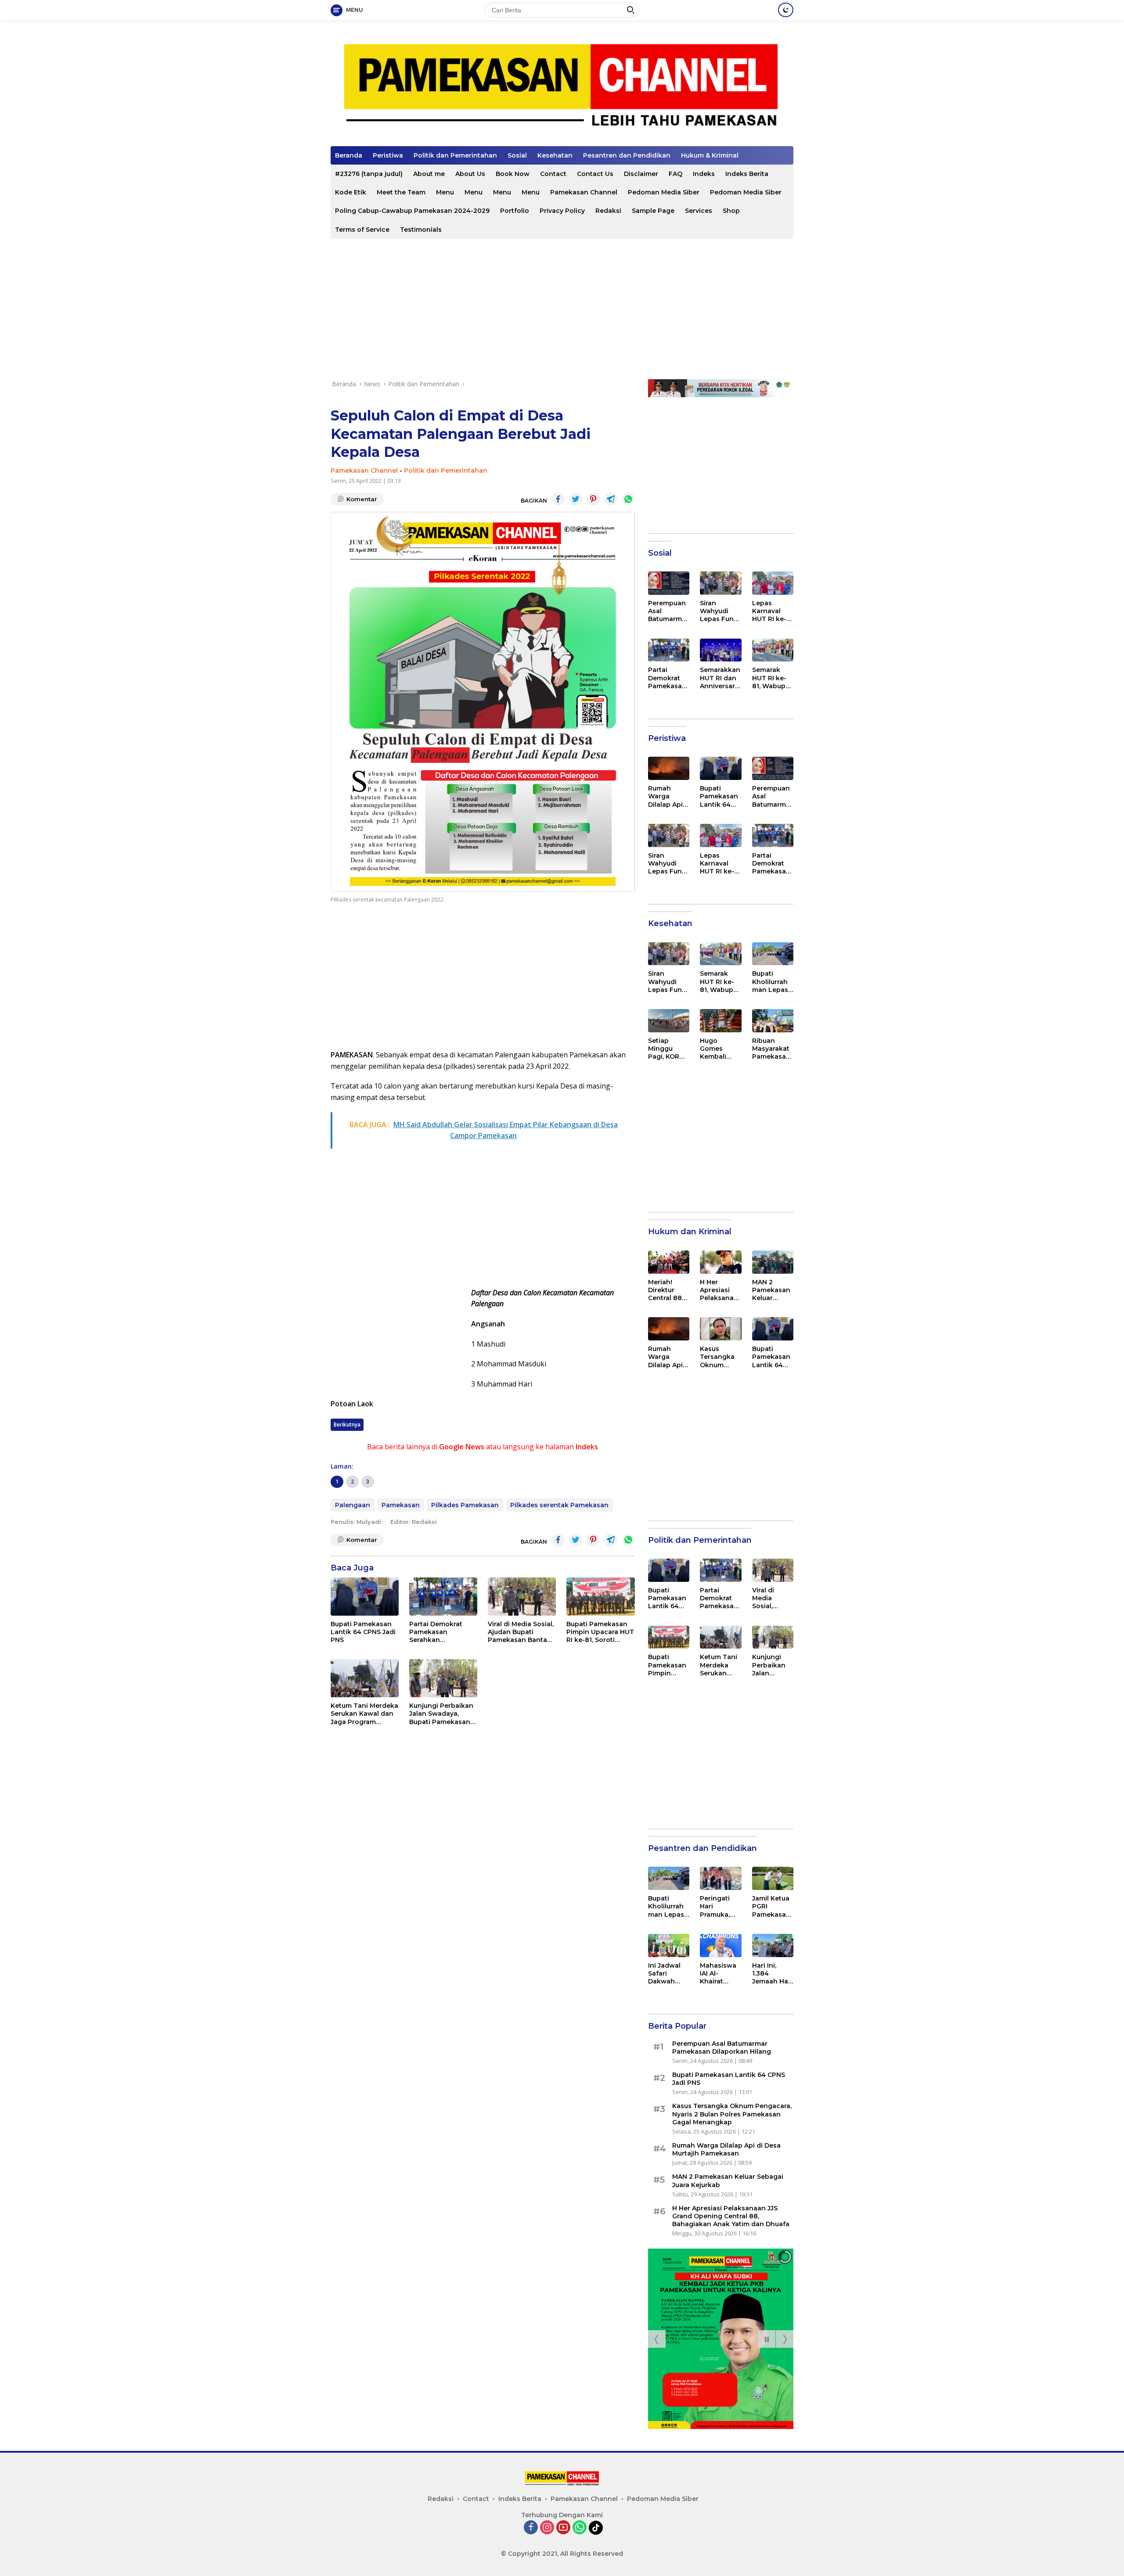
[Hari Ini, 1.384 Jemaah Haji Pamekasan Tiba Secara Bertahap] (773, 1945)
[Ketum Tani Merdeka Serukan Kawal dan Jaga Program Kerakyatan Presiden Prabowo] (365, 1678)
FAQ (675, 174)
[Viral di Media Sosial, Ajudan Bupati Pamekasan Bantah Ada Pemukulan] (522, 1597)
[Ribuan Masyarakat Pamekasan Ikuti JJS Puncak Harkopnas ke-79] (773, 1021)
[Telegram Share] (611, 499)
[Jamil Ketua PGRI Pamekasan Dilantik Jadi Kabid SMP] (773, 1878)
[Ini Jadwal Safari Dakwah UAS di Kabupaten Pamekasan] (669, 1945)
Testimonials (421, 230)
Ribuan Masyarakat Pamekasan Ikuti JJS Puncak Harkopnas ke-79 (771, 1049)
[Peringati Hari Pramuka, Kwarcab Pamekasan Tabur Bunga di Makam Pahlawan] (721, 1878)
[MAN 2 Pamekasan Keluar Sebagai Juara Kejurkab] (773, 1262)
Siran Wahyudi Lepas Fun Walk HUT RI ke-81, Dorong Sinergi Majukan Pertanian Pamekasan (720, 611)
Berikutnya (347, 1425)
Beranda (349, 155)
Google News (462, 1447)
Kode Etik (351, 192)
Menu (445, 192)
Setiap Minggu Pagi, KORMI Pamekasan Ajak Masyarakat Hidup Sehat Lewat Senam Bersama (668, 1049)
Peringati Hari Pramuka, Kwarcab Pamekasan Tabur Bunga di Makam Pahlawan (719, 1906)
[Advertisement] (562, 309)
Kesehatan (555, 155)
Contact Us (595, 174)
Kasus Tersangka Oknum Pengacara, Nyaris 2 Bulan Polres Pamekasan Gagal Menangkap (720, 1357)
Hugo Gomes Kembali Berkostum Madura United (718, 1049)
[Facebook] (531, 2528)
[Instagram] (547, 2528)
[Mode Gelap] (786, 10)
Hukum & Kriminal (710, 155)
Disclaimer (641, 174)
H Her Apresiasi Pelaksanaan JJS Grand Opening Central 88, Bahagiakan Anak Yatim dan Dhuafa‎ (719, 1290)
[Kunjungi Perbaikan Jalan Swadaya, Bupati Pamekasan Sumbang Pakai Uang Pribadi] (443, 1678)
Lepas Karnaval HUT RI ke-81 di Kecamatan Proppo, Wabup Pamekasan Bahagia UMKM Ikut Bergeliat (773, 611)
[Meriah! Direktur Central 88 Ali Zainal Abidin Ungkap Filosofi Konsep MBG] (669, 1262)
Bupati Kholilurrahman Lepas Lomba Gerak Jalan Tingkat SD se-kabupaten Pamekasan (771, 982)
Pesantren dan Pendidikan (627, 155)
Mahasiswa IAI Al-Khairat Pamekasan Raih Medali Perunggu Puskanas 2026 (719, 1974)
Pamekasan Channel (584, 192)
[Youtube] (563, 2528)
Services (699, 211)
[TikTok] (596, 2528)
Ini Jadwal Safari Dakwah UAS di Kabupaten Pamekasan (667, 1974)
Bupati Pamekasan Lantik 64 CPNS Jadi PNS (363, 1632)
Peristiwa (388, 155)
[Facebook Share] (558, 499)
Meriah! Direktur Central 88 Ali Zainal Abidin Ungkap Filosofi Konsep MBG (665, 1290)
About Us (470, 174)
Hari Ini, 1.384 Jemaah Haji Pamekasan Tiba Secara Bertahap (772, 1974)
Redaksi (608, 211)
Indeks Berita (747, 174)
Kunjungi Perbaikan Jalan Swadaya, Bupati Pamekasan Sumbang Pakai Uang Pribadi (441, 1714)
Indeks (704, 174)
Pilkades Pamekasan (465, 1505)
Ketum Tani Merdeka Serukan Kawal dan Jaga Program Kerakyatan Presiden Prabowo (364, 1714)
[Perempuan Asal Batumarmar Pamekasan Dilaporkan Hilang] (669, 583)
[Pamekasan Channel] (562, 87)
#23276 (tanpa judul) (369, 174)
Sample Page (653, 211)
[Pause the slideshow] (767, 2339)
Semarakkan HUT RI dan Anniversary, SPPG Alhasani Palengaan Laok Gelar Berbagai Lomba (720, 678)
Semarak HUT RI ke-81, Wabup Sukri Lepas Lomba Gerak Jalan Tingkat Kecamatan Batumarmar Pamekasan (772, 678)
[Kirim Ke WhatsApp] (628, 499)
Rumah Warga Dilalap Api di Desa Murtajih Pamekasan (667, 796)
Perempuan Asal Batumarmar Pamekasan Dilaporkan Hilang (668, 611)
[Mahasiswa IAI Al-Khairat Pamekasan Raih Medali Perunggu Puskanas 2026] (721, 1945)
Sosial (517, 155)
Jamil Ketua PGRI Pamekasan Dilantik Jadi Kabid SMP (772, 1906)
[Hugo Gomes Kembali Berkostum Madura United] (721, 1021)
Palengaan (353, 1505)
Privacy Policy (562, 211)
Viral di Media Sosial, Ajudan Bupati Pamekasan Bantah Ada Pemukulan (521, 1632)
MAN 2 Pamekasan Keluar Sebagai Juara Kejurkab (771, 1290)
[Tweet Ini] (576, 499)
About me (429, 174)
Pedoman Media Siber (664, 192)
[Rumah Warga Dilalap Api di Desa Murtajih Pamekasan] (669, 768)
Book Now (513, 174)
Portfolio (515, 211)
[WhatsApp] (580, 2528)
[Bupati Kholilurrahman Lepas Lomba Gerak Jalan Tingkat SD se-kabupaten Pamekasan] (773, 954)
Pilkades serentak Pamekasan (559, 1505)
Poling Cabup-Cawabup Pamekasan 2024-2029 (412, 211)
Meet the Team (401, 192)
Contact (553, 174)
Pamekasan (401, 1505)
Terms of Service (362, 230)
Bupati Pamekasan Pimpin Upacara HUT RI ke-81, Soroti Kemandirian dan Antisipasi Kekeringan (600, 1632)
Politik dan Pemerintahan (455, 155)
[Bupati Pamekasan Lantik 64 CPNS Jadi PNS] (365, 1597)
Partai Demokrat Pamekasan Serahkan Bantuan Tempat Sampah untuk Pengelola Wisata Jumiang (438, 1632)
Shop (731, 211)
